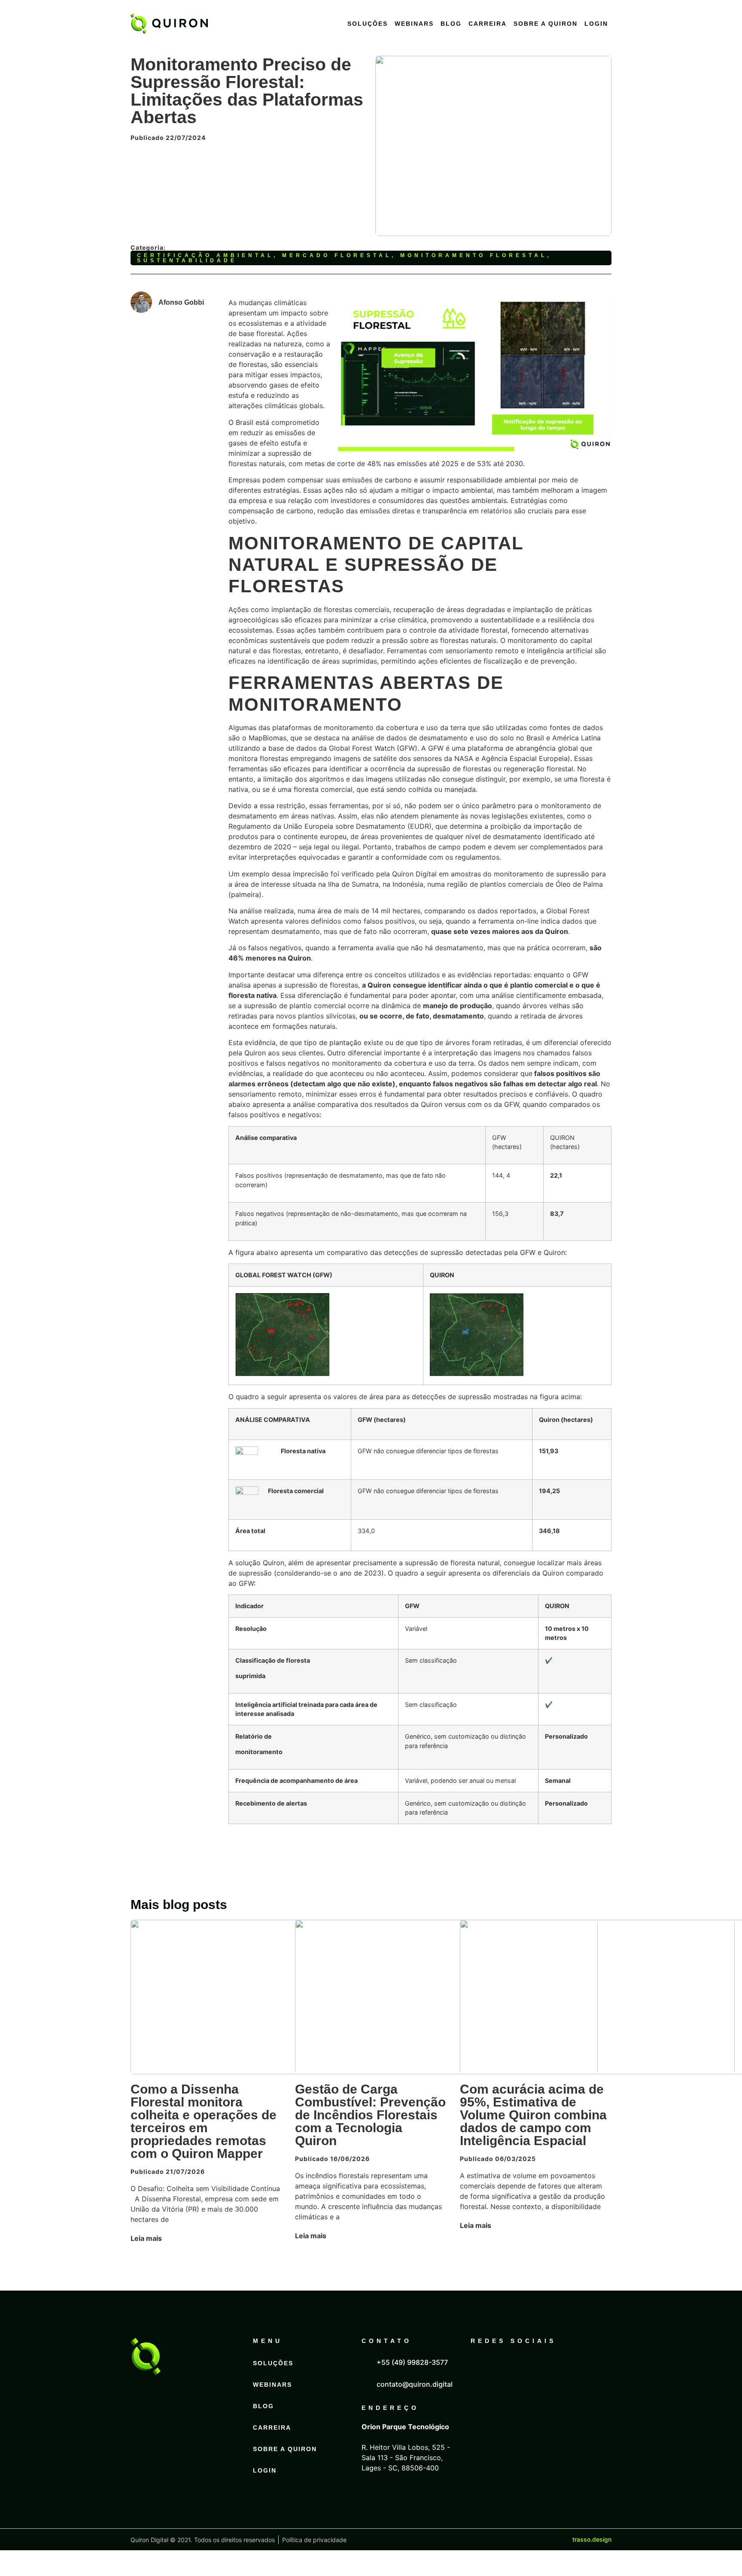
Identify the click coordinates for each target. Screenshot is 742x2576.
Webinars (414, 24)
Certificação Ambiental (205, 255)
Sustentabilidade (187, 261)
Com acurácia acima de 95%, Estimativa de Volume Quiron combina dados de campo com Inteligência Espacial (533, 2115)
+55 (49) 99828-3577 (412, 2362)
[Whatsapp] (543, 2369)
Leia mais (146, 2238)
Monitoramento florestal (474, 255)
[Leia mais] (170, 2238)
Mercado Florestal (337, 255)
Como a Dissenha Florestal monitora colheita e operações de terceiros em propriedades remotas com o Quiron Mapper (204, 2121)
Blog (451, 24)
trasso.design (592, 2539)
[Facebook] (502, 2369)
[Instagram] (522, 2369)
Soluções (368, 24)
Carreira (488, 24)
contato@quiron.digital (415, 2384)
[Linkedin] (481, 2369)
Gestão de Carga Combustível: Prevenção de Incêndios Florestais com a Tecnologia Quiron (370, 2115)
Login (596, 24)
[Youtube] (563, 2369)
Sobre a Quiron (546, 24)
